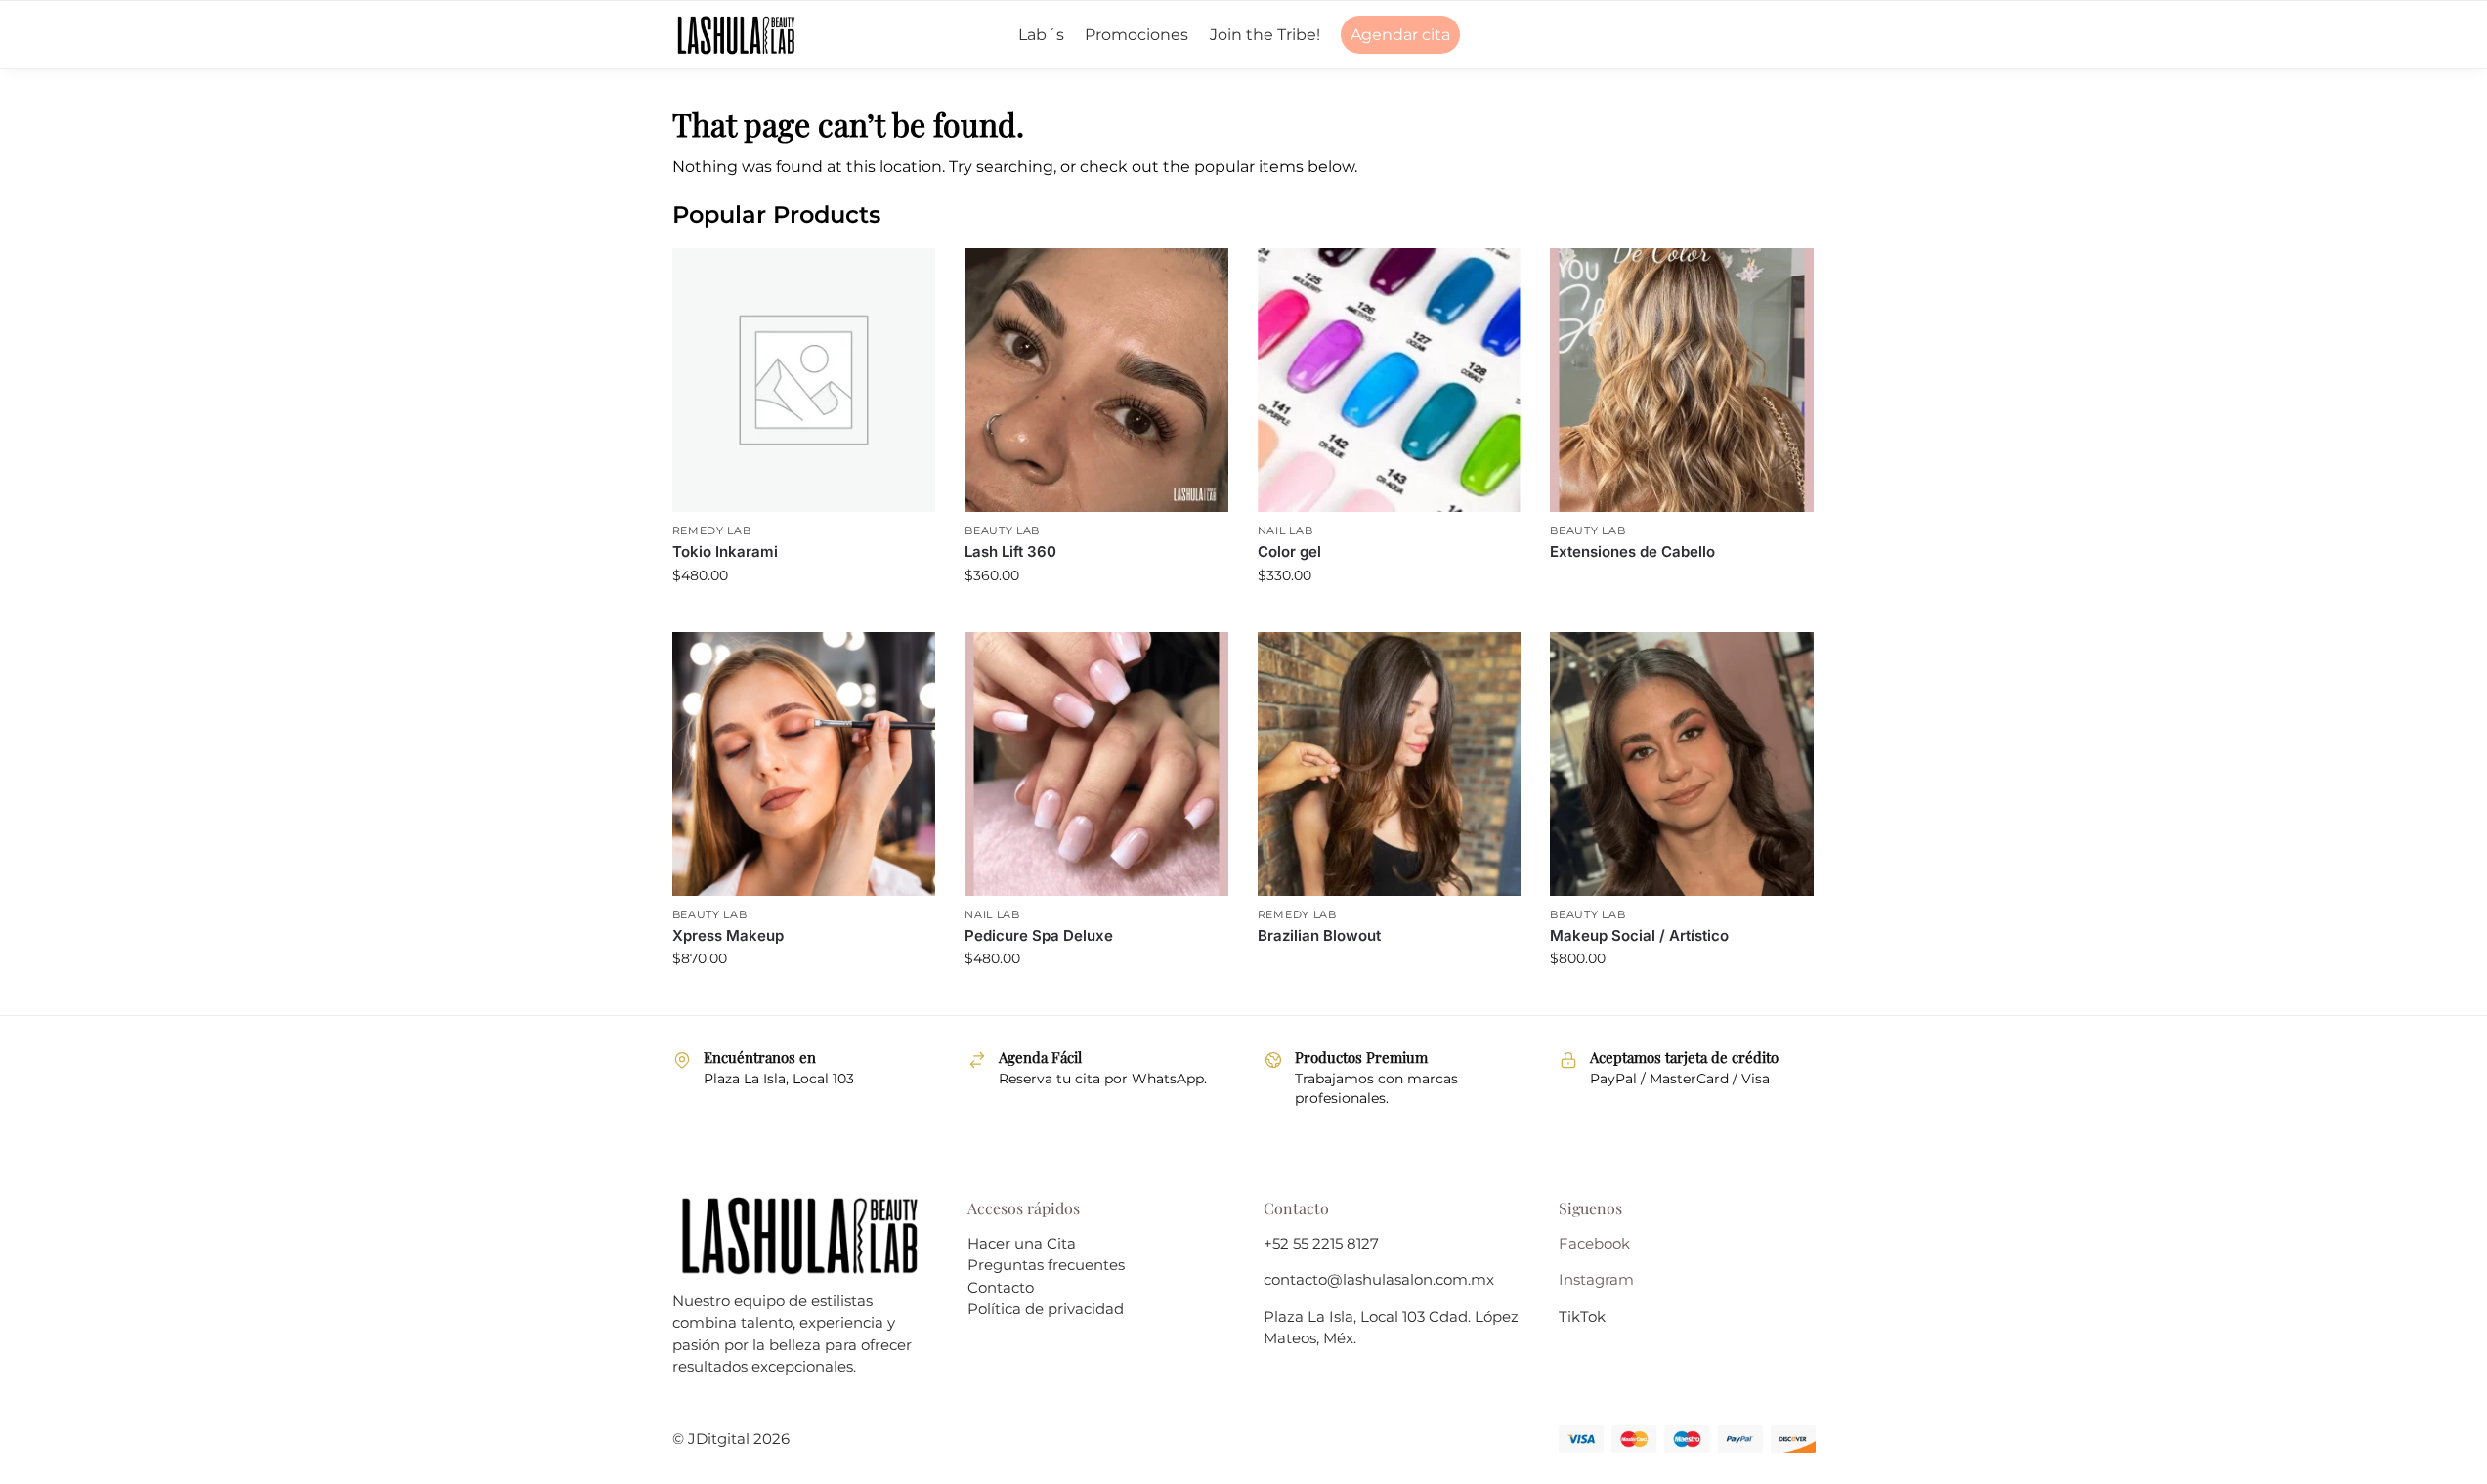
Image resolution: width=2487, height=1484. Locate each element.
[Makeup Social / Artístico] (1682, 764)
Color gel (1289, 551)
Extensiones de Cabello (1632, 551)
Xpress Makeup (728, 935)
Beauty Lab (1002, 530)
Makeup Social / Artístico (1639, 935)
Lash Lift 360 (1010, 551)
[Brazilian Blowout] (1390, 764)
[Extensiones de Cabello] (1682, 380)
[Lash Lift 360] (1096, 380)
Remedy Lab (712, 530)
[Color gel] (1390, 380)
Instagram (1596, 1279)
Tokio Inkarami (725, 551)
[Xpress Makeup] (804, 764)
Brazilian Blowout (1319, 935)
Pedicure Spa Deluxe (1039, 935)
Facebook (1594, 1243)
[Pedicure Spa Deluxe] (1096, 764)
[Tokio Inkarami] (804, 380)
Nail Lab (1286, 530)
